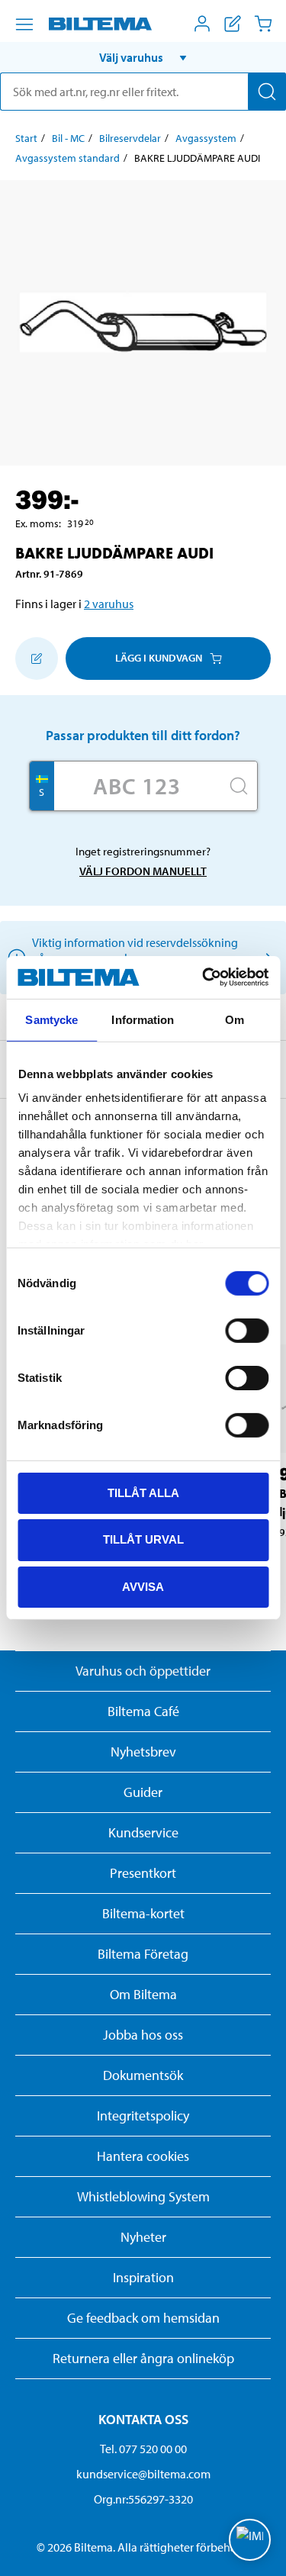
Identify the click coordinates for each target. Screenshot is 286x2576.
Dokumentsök (143, 2075)
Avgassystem (206, 138)
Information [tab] (143, 1019)
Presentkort (143, 1873)
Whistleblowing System (143, 2196)
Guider (143, 1792)
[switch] (247, 1330)
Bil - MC (68, 138)
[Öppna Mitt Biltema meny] (202, 24)
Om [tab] (235, 1019)
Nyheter (143, 2237)
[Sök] (267, 92)
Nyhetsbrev (143, 1752)
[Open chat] (250, 2540)
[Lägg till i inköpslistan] (37, 658)
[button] (143, 57)
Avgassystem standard (67, 158)
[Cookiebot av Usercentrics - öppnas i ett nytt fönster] (204, 977)
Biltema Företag (143, 1954)
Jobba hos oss (143, 2035)
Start (26, 138)
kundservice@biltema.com (143, 2474)
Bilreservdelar (130, 138)
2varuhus (109, 604)
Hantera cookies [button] (143, 2156)
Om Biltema (143, 1994)
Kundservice (143, 1832)
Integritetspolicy (143, 2116)
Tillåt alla (143, 1492)
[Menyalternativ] (24, 24)
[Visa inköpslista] (233, 24)
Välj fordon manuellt (143, 871)
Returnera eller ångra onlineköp (143, 2358)
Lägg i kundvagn (159, 658)
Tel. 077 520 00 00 (143, 2449)
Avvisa (143, 1587)
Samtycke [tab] (51, 1019)
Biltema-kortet (143, 1913)
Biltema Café (143, 1711)
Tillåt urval (143, 1539)
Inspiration (143, 2277)
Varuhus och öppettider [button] (143, 1671)
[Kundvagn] (263, 24)
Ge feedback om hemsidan (143, 2318)
